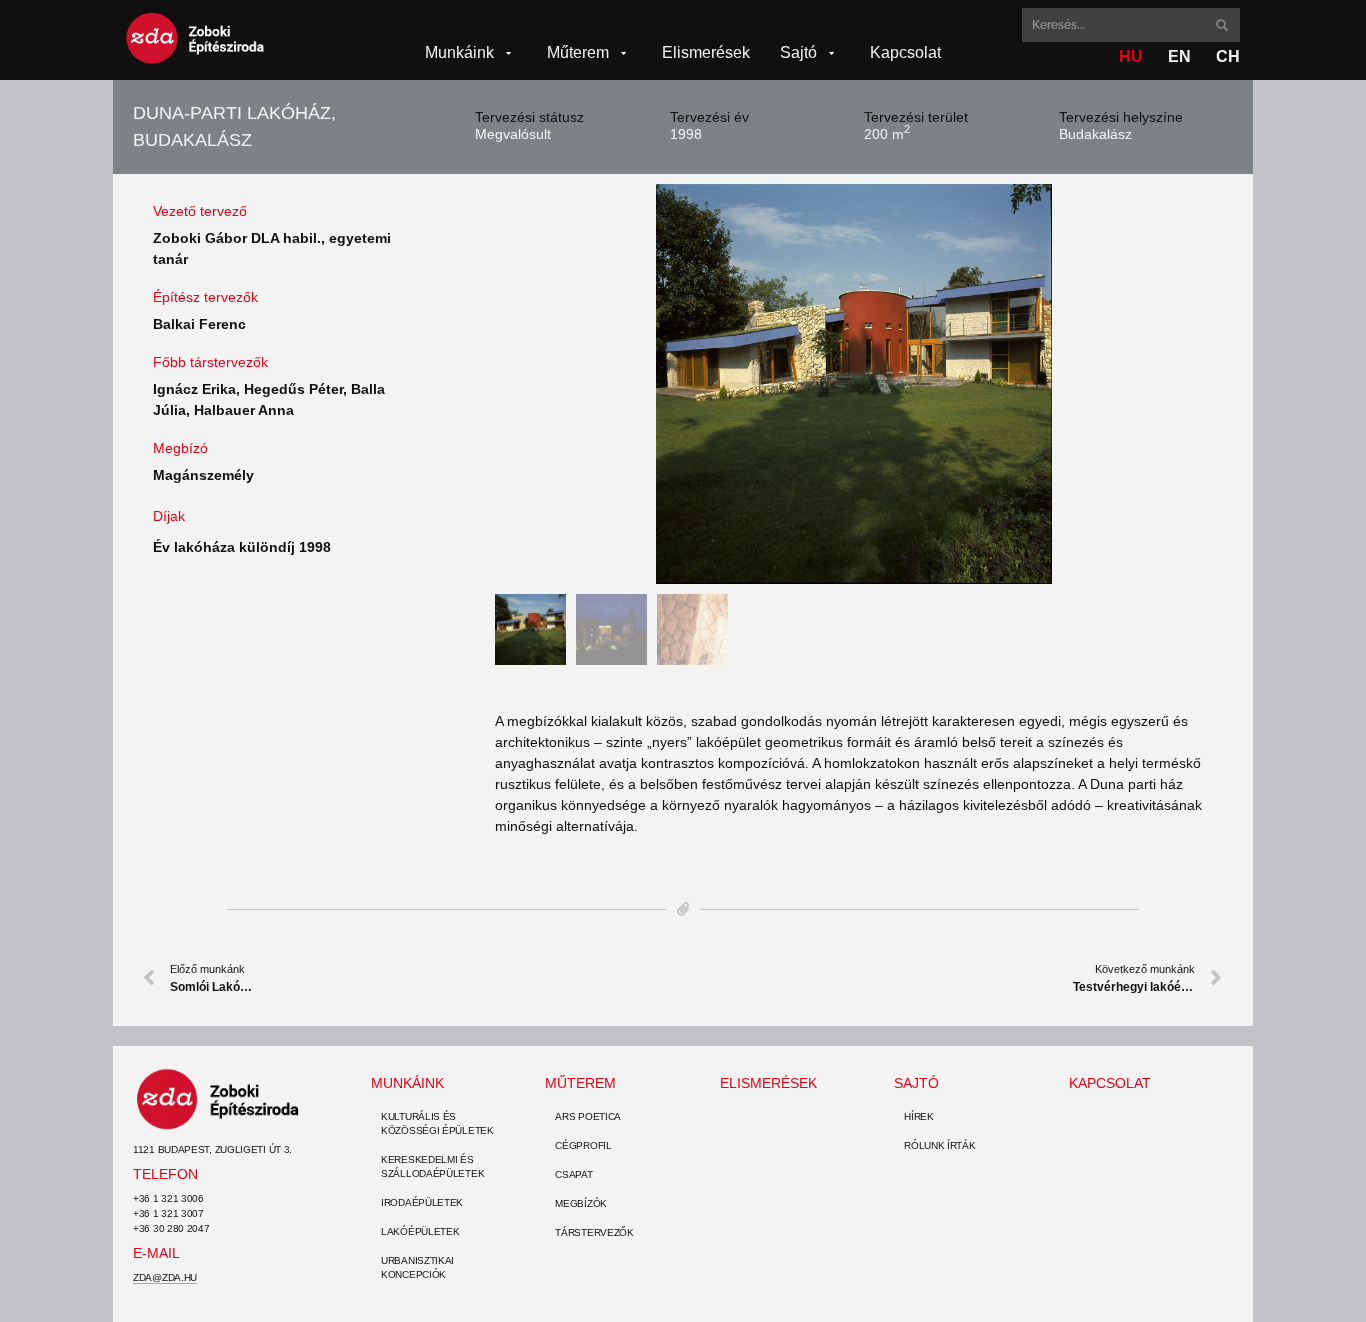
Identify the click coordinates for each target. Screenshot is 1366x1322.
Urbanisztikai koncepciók (417, 1267)
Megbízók (581, 1203)
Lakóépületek (420, 1231)
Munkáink (407, 1083)
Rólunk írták (939, 1145)
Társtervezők (594, 1232)
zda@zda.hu (165, 1277)
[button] (471, 53)
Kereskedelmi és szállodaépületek (432, 1166)
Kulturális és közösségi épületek (437, 1123)
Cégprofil (583, 1145)
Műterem (580, 1083)
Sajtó (916, 1083)
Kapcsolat (1110, 1083)
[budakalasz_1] (854, 384)
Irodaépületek (422, 1202)
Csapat (573, 1174)
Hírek (919, 1116)
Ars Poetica (588, 1116)
